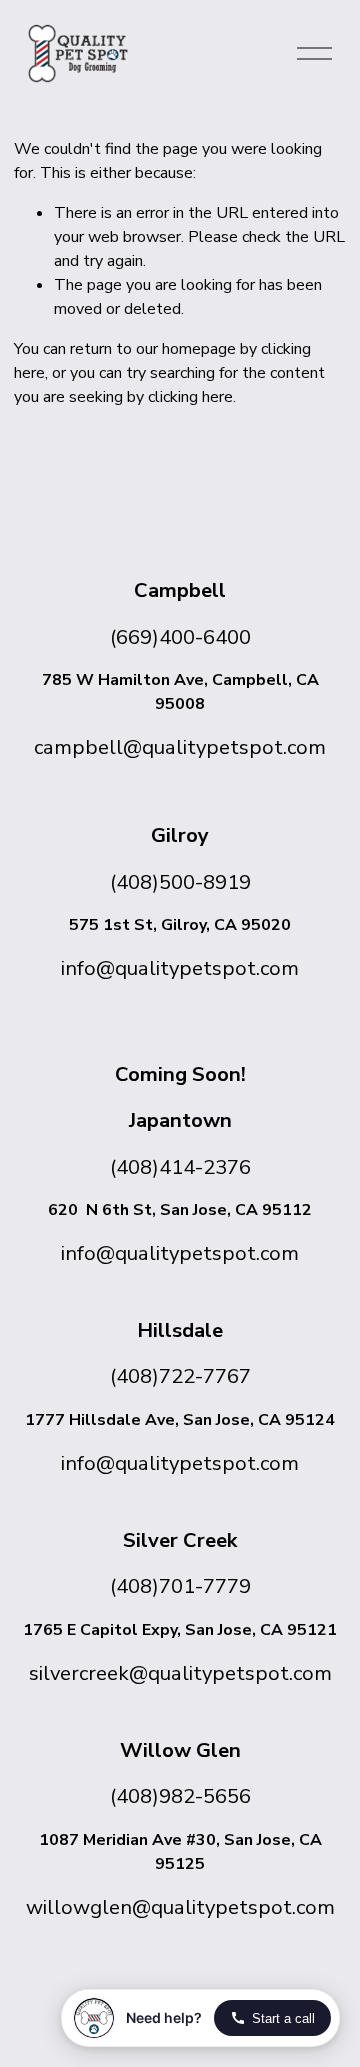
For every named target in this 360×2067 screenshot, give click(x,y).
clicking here (190, 397)
